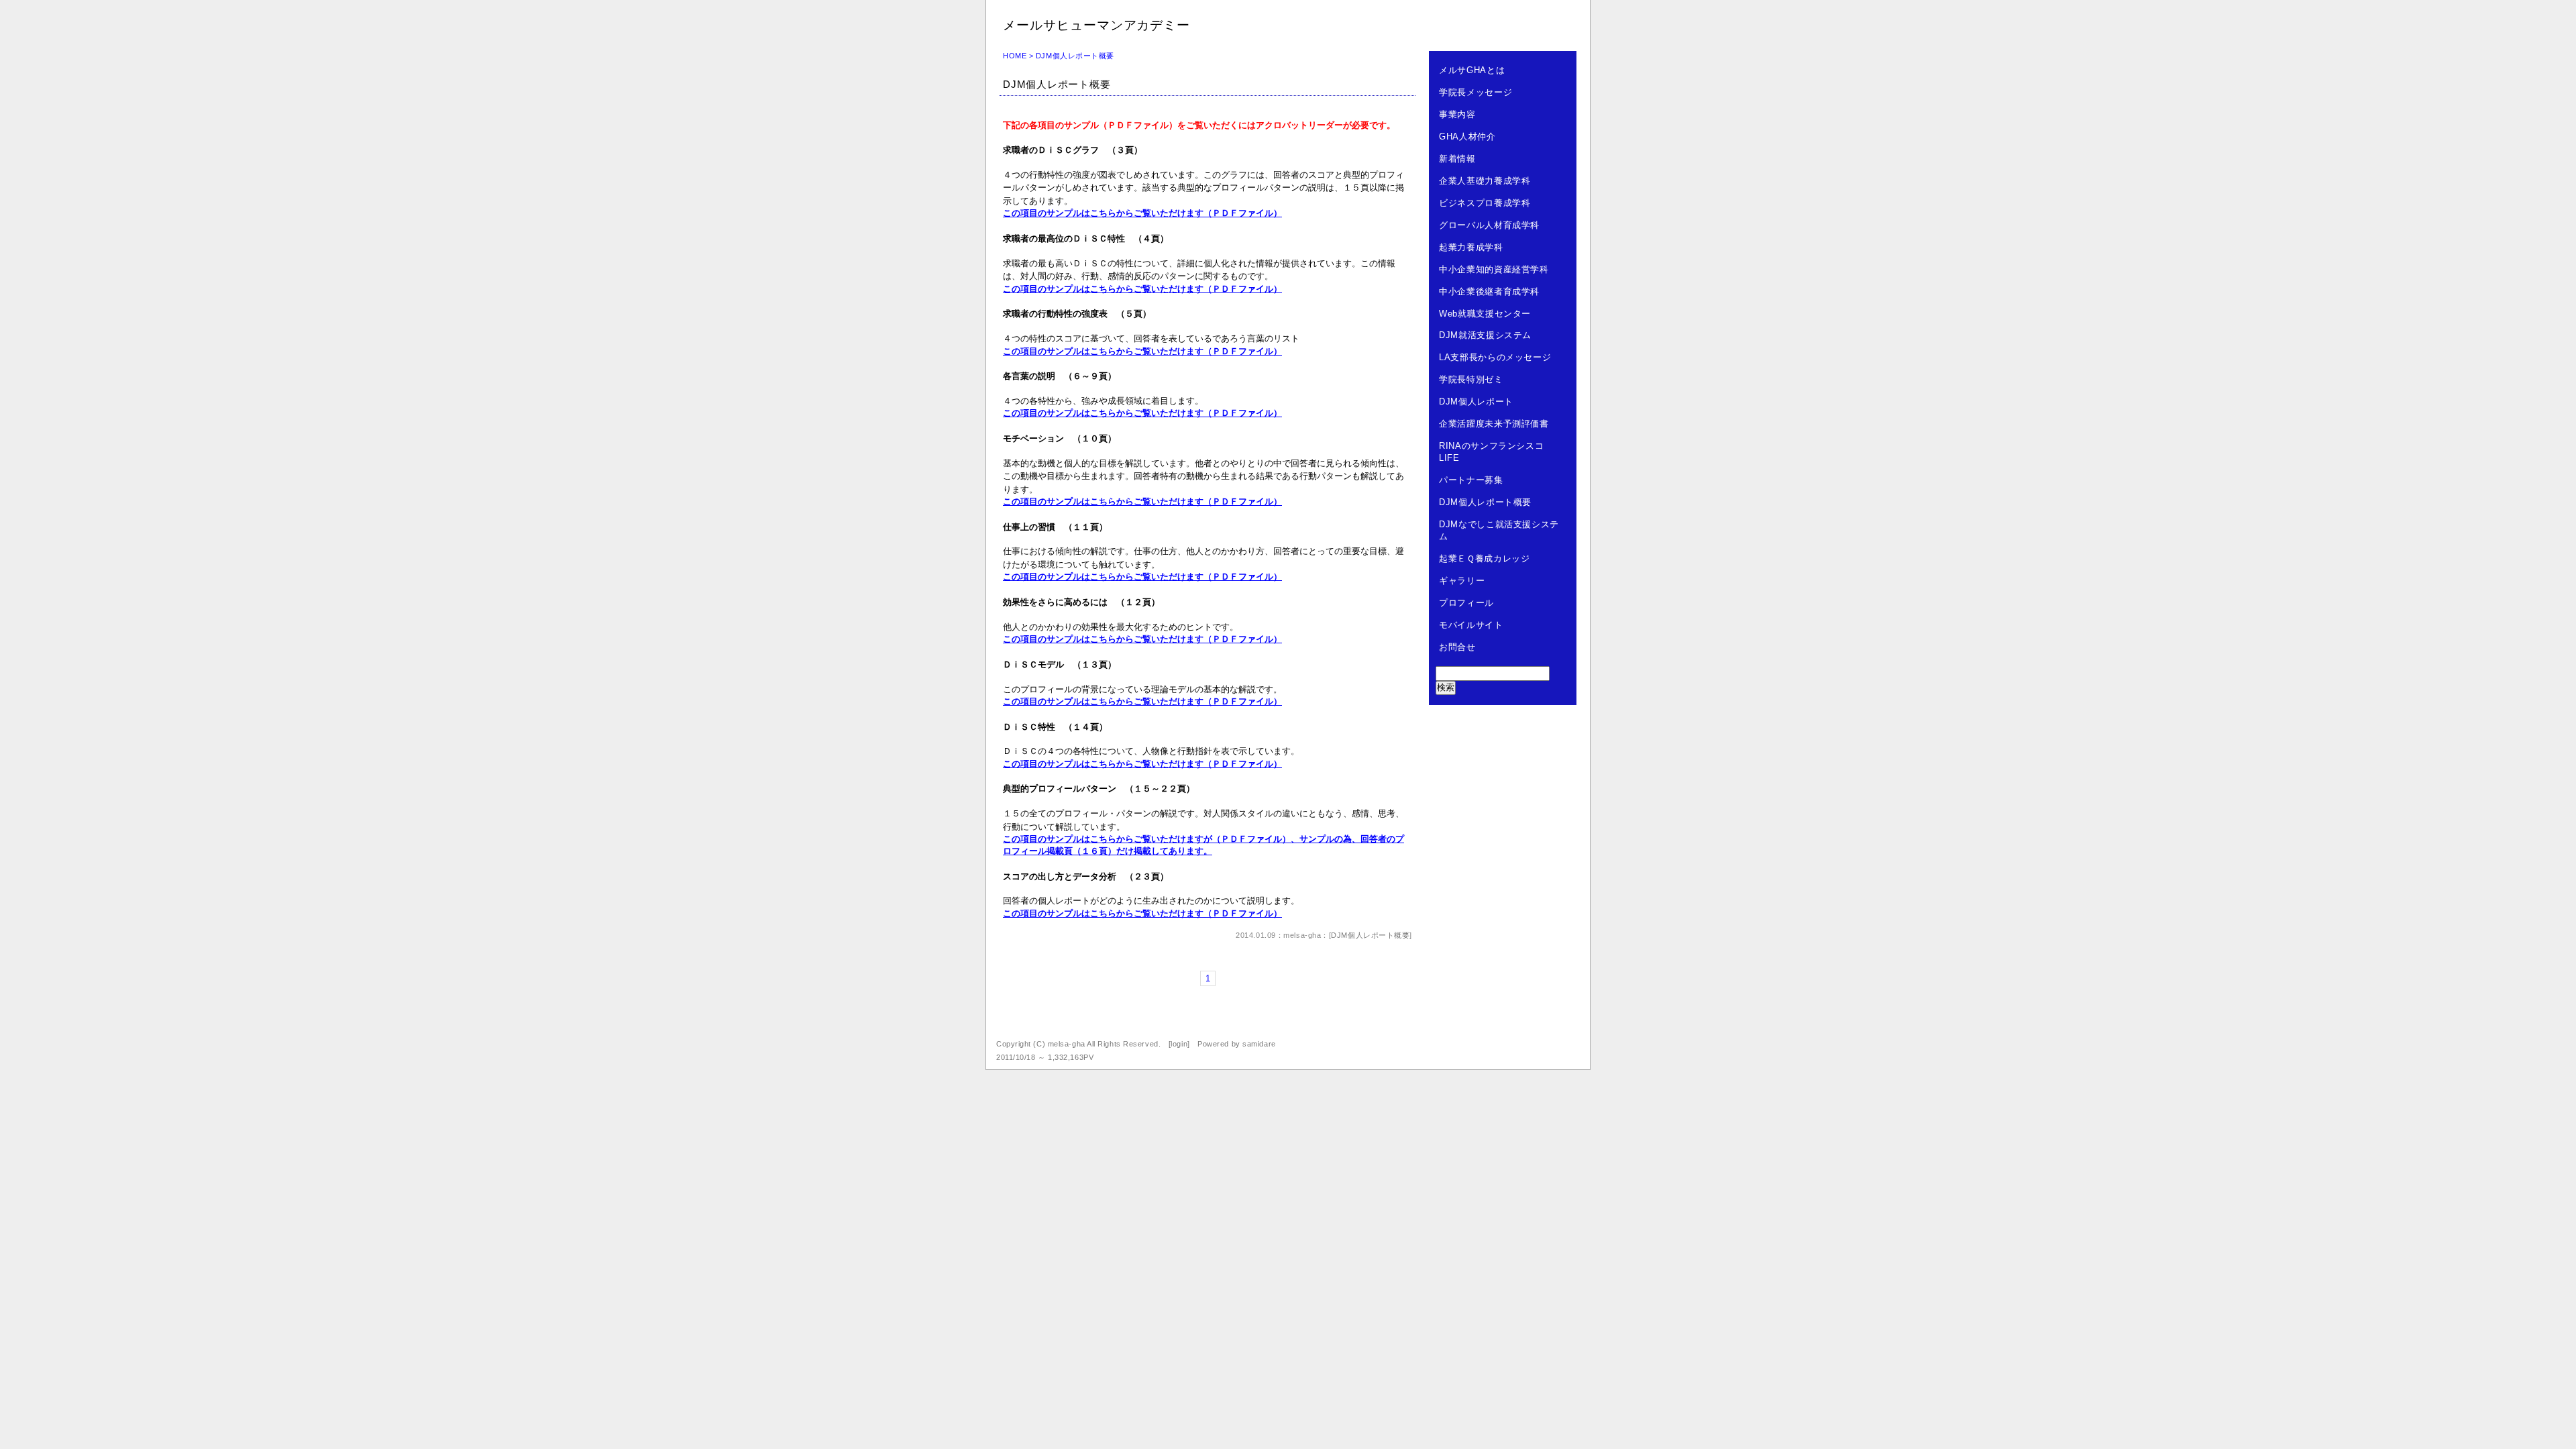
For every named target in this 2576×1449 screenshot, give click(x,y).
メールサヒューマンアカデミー (1096, 25)
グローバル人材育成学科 (1489, 225)
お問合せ (1457, 647)
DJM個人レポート (1476, 401)
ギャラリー (1462, 581)
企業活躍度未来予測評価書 (1494, 424)
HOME (1015, 56)
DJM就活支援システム (1485, 335)
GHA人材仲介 (1467, 137)
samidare (1259, 1044)
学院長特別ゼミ (1471, 379)
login (1179, 1044)
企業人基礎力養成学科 (1485, 181)
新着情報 (1457, 159)
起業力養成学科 (1471, 247)
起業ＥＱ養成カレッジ (1485, 558)
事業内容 (1457, 114)
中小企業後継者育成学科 (1489, 291)
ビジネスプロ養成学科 (1485, 203)
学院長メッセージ (1475, 92)
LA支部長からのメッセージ (1495, 357)
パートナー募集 (1471, 480)
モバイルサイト (1471, 625)
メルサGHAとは (1472, 70)
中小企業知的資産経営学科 (1494, 269)
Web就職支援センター (1485, 314)
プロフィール (1466, 603)
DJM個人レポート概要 (1057, 84)
